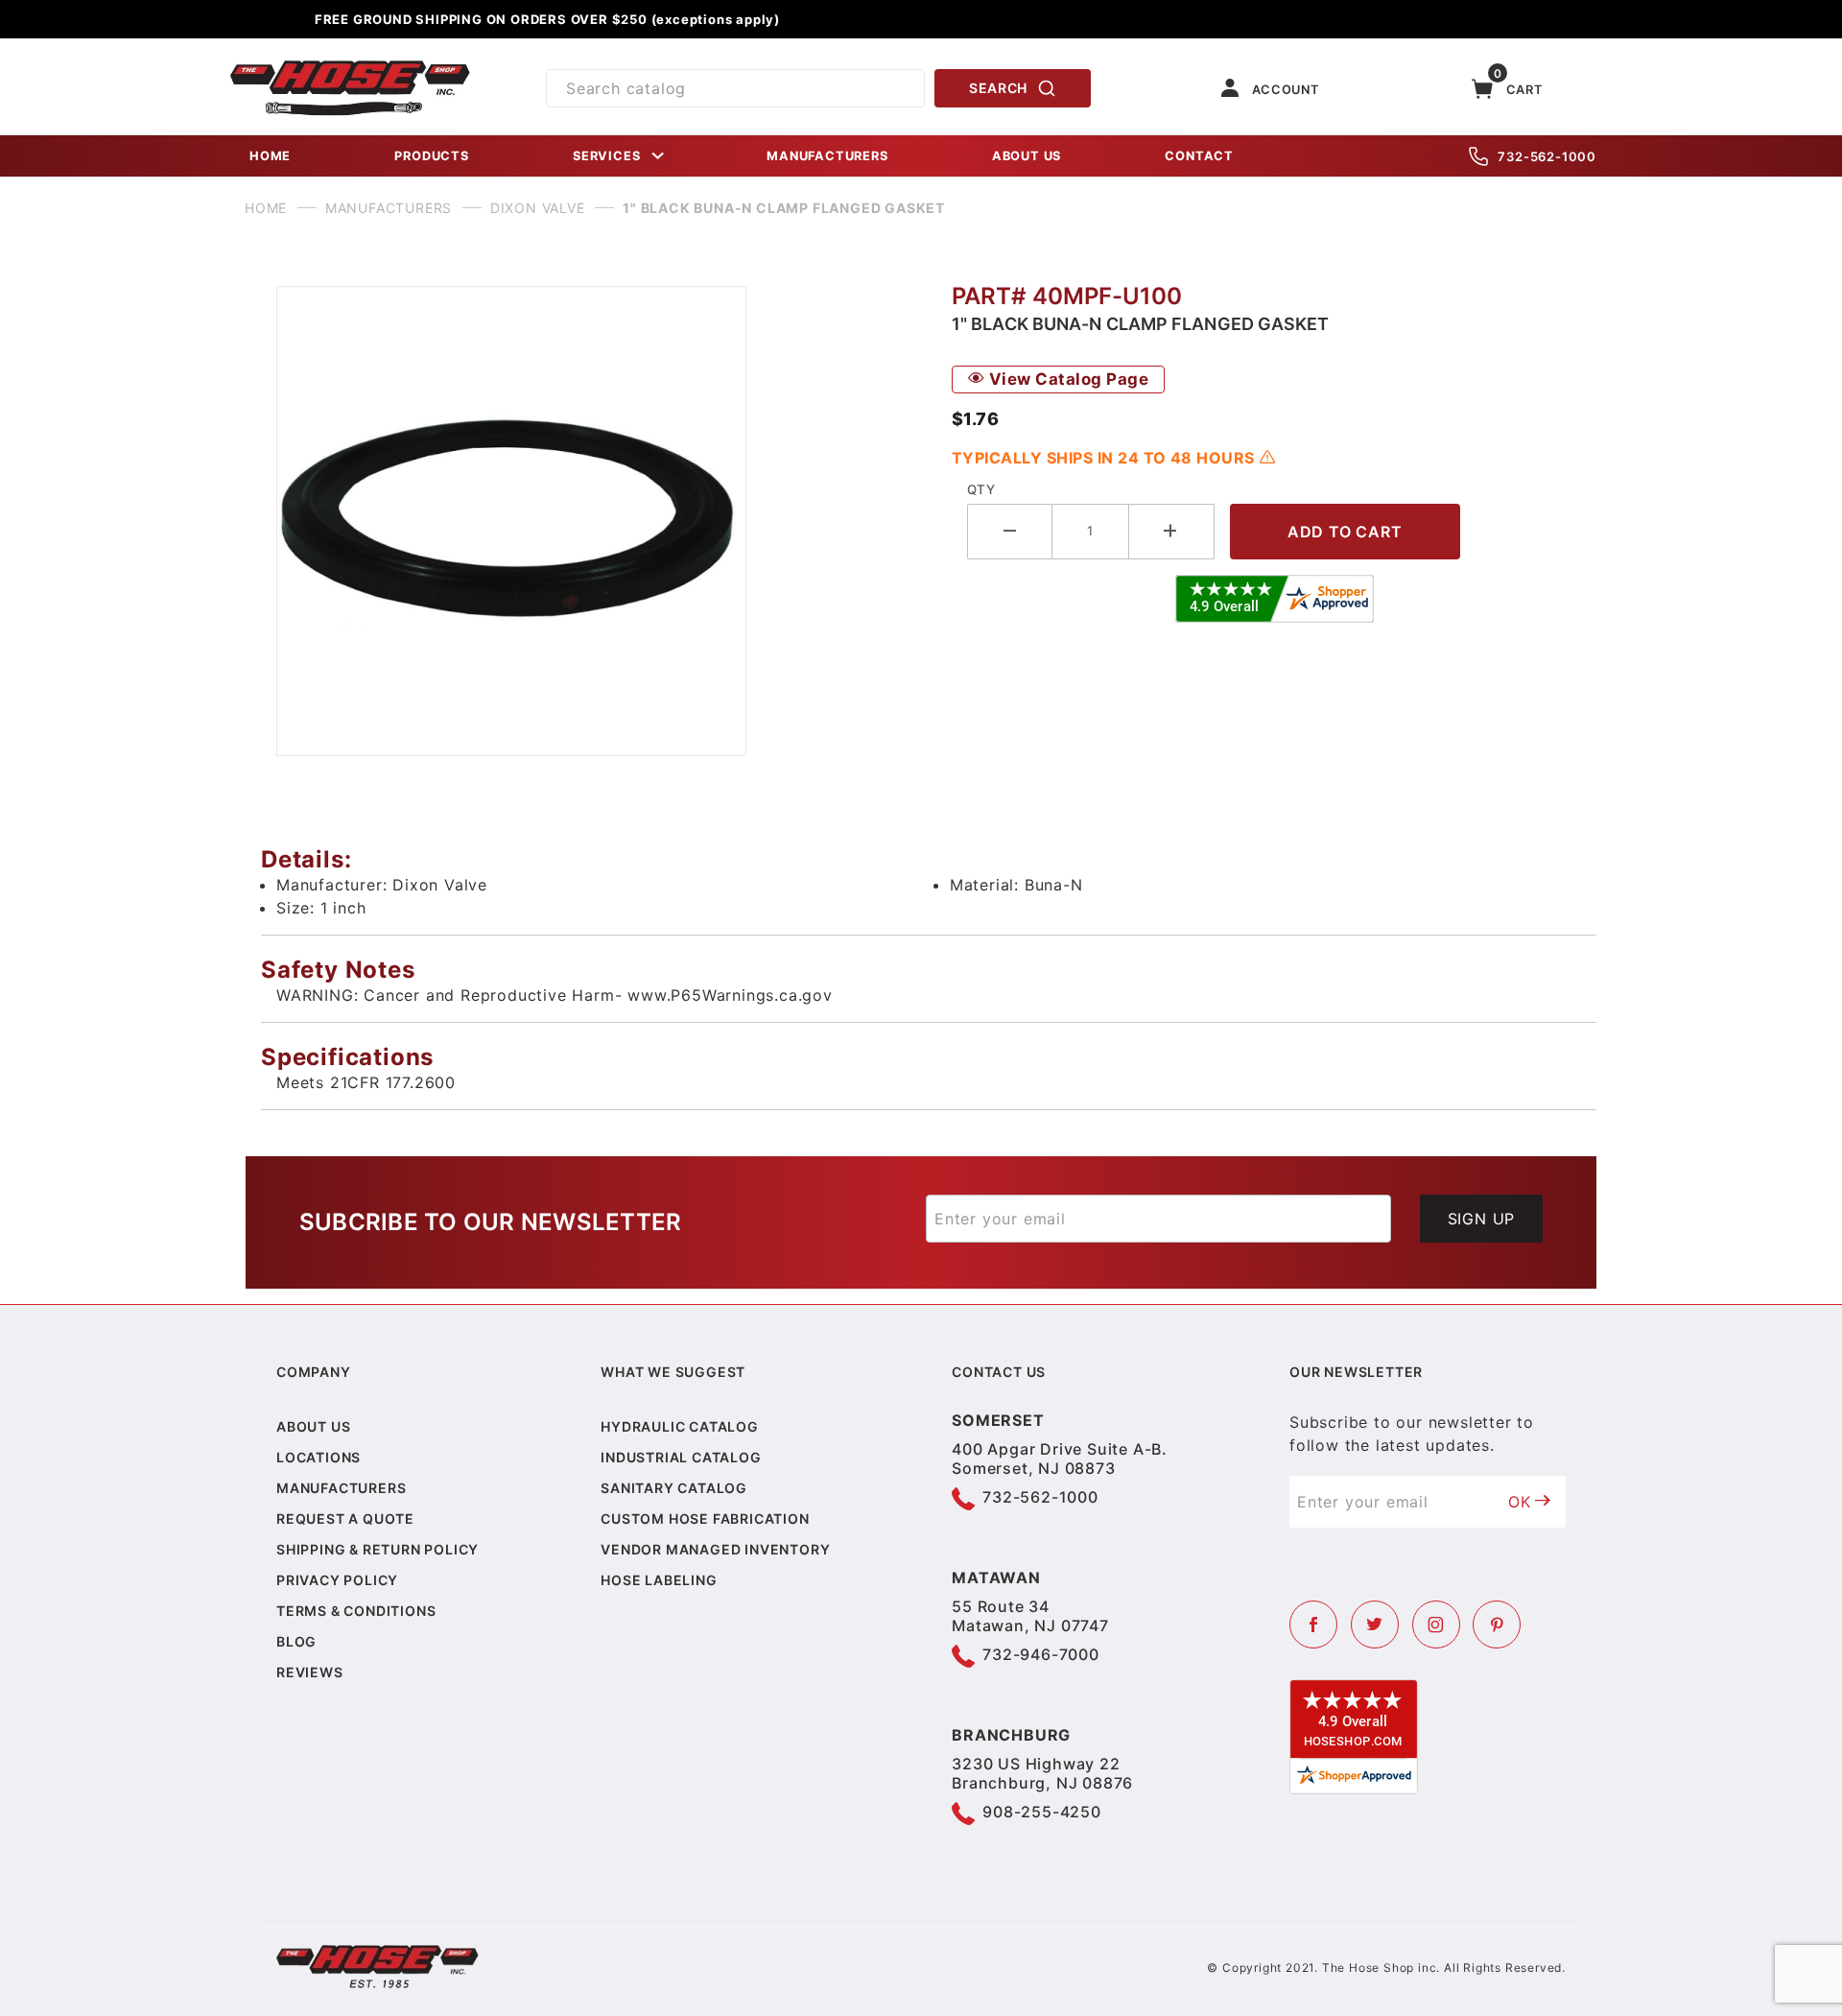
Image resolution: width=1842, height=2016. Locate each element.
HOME (270, 156)
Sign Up (1482, 1219)
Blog (296, 1641)
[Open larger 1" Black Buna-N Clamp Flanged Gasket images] (599, 521)
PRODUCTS (431, 156)
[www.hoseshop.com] (350, 67)
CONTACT (1199, 156)
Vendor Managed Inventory (715, 1549)
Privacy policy (337, 1580)
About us (313, 1426)
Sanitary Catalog (674, 1488)
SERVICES (606, 156)
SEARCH (998, 88)
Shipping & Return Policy (378, 1549)
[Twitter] (1375, 1625)
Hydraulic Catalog (680, 1426)
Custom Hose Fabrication (705, 1518)
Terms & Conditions (356, 1611)
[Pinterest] (1497, 1625)
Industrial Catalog (681, 1457)
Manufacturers (341, 1488)
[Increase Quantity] (1172, 531)
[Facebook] (1313, 1625)
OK (1520, 1502)
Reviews (310, 1672)
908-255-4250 (1042, 1812)
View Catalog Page (1066, 379)
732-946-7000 (1041, 1654)
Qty (981, 489)
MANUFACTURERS (827, 156)
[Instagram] (1436, 1625)
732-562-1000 (1547, 156)
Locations (319, 1457)
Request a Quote (345, 1518)
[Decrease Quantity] (1010, 531)
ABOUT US (1027, 156)
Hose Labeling (659, 1580)
